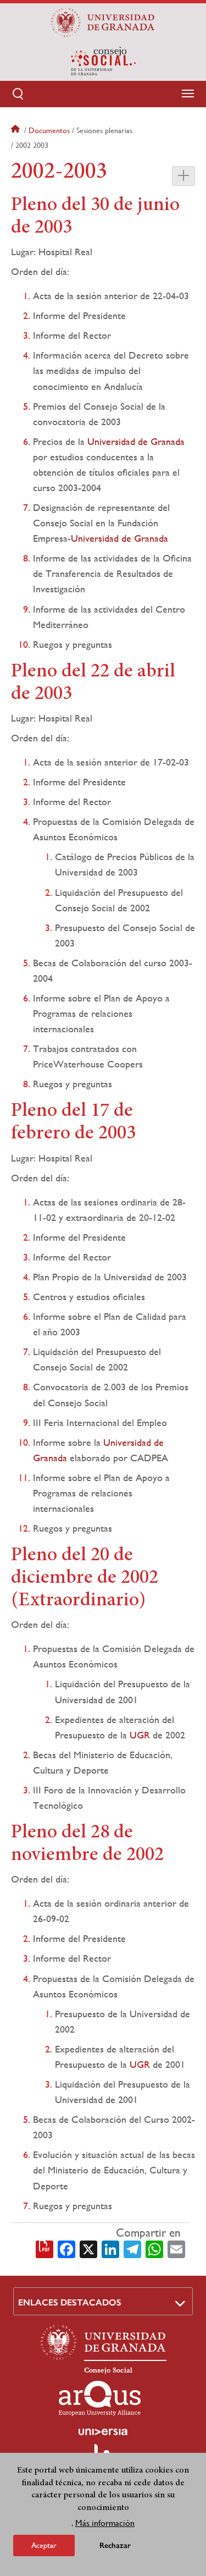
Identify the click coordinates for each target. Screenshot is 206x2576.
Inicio (16, 130)
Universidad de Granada (136, 441)
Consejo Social (108, 2370)
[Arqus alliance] (100, 2398)
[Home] (103, 61)
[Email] (176, 2248)
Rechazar (115, 2545)
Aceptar (44, 2545)
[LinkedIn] (110, 2248)
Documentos (49, 130)
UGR (140, 1735)
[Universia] (103, 2432)
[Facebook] (66, 2248)
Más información (105, 2523)
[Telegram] (132, 2248)
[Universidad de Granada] (103, 23)
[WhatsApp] (154, 2248)
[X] (88, 2248)
